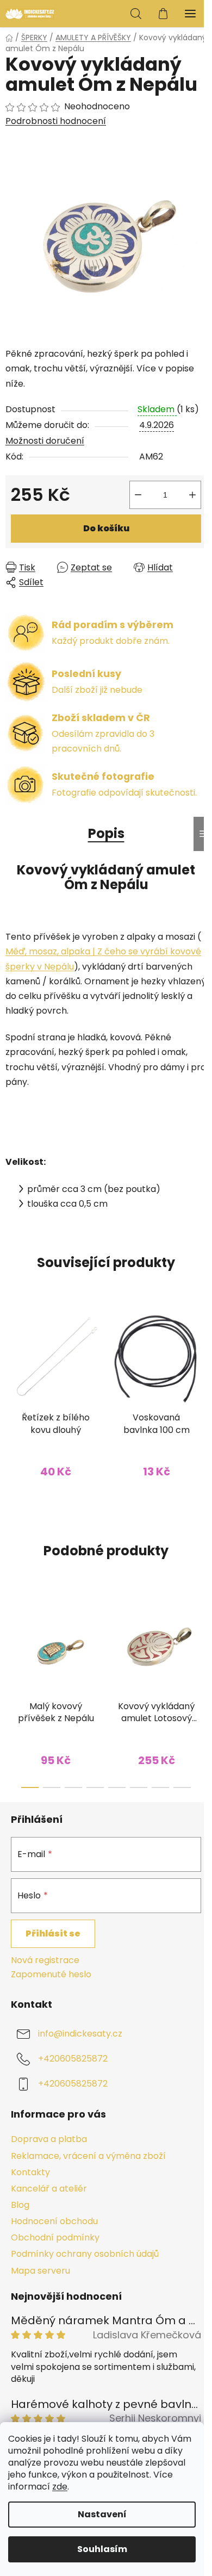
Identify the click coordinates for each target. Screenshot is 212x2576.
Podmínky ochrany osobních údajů (85, 2254)
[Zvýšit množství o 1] (192, 495)
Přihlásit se (53, 1933)
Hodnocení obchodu (54, 2221)
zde (60, 2487)
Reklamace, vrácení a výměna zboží (88, 2156)
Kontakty (30, 2172)
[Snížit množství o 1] (138, 495)
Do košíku (106, 528)
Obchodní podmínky (55, 2237)
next (201, 1637)
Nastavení (102, 2514)
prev (11, 1637)
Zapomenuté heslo (51, 1975)
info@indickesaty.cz (80, 2034)
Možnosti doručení (45, 441)
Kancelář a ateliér (49, 2189)
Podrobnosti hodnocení (56, 121)
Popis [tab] (106, 833)
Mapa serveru (40, 2271)
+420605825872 (73, 2059)
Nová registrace (45, 1960)
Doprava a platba (49, 2139)
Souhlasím (102, 2549)
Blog (20, 2205)
